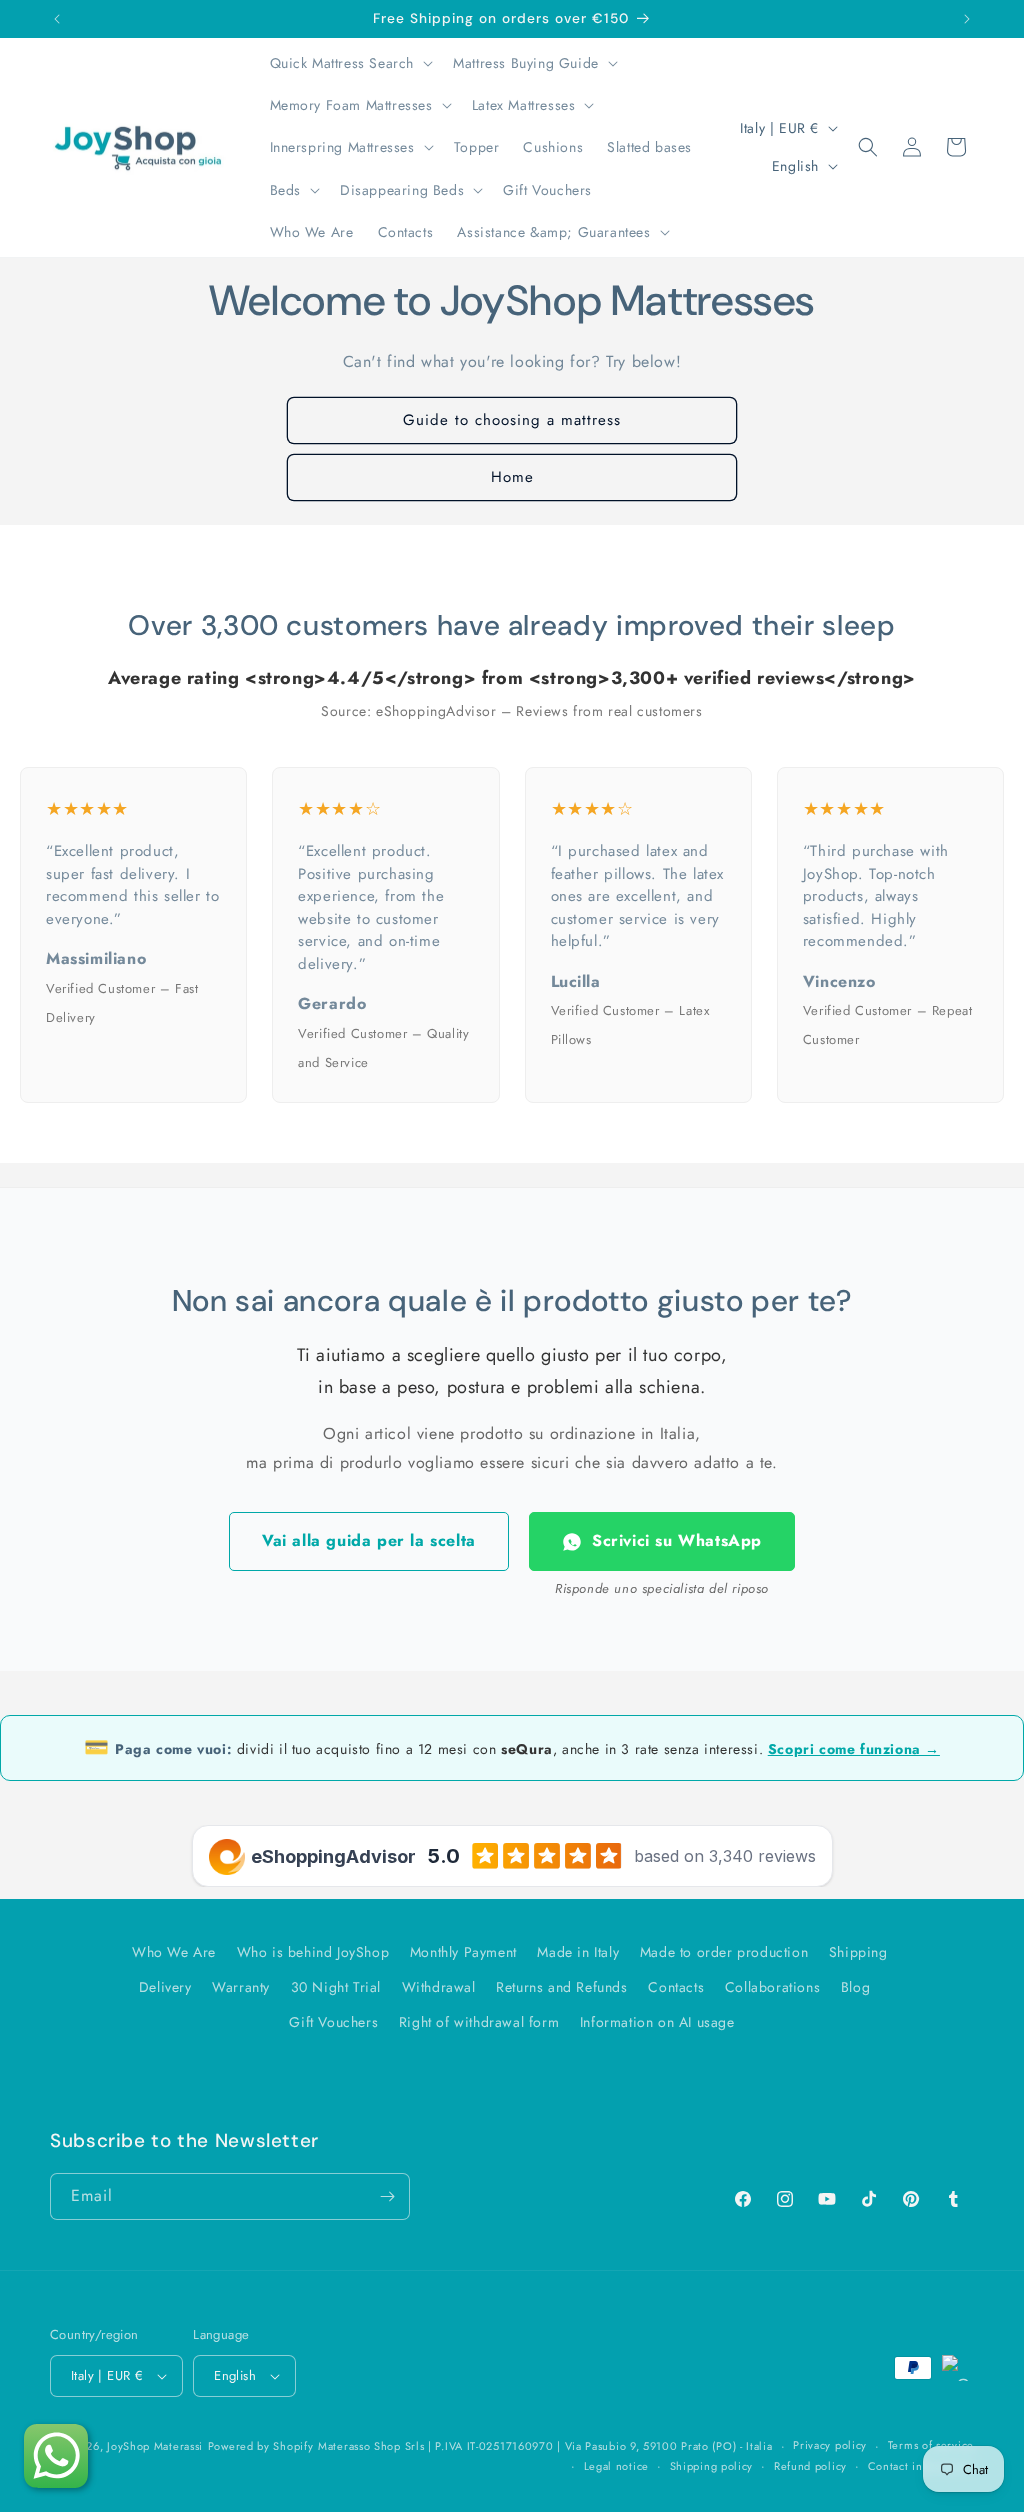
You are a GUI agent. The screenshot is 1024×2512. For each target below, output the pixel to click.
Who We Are (174, 1952)
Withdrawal (439, 1987)
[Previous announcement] (57, 19)
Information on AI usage (657, 2022)
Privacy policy (830, 2445)
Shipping (858, 1952)
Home (512, 477)
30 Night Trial (336, 1987)
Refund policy (810, 2466)
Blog (855, 1987)
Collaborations (772, 1987)
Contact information (921, 2466)
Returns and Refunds (561, 1987)
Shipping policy (712, 2466)
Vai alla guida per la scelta (369, 1540)
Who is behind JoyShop (313, 1952)
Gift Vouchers (333, 2022)
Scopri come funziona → (854, 1749)
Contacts (676, 1987)
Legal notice (616, 2466)
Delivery (165, 1987)
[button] (350, 63)
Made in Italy (578, 1952)
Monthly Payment (463, 1952)
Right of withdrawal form (479, 2022)
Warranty (241, 1987)
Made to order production (724, 1952)
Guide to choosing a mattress (512, 420)
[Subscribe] (387, 2196)
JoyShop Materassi (155, 2446)
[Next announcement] (967, 19)
